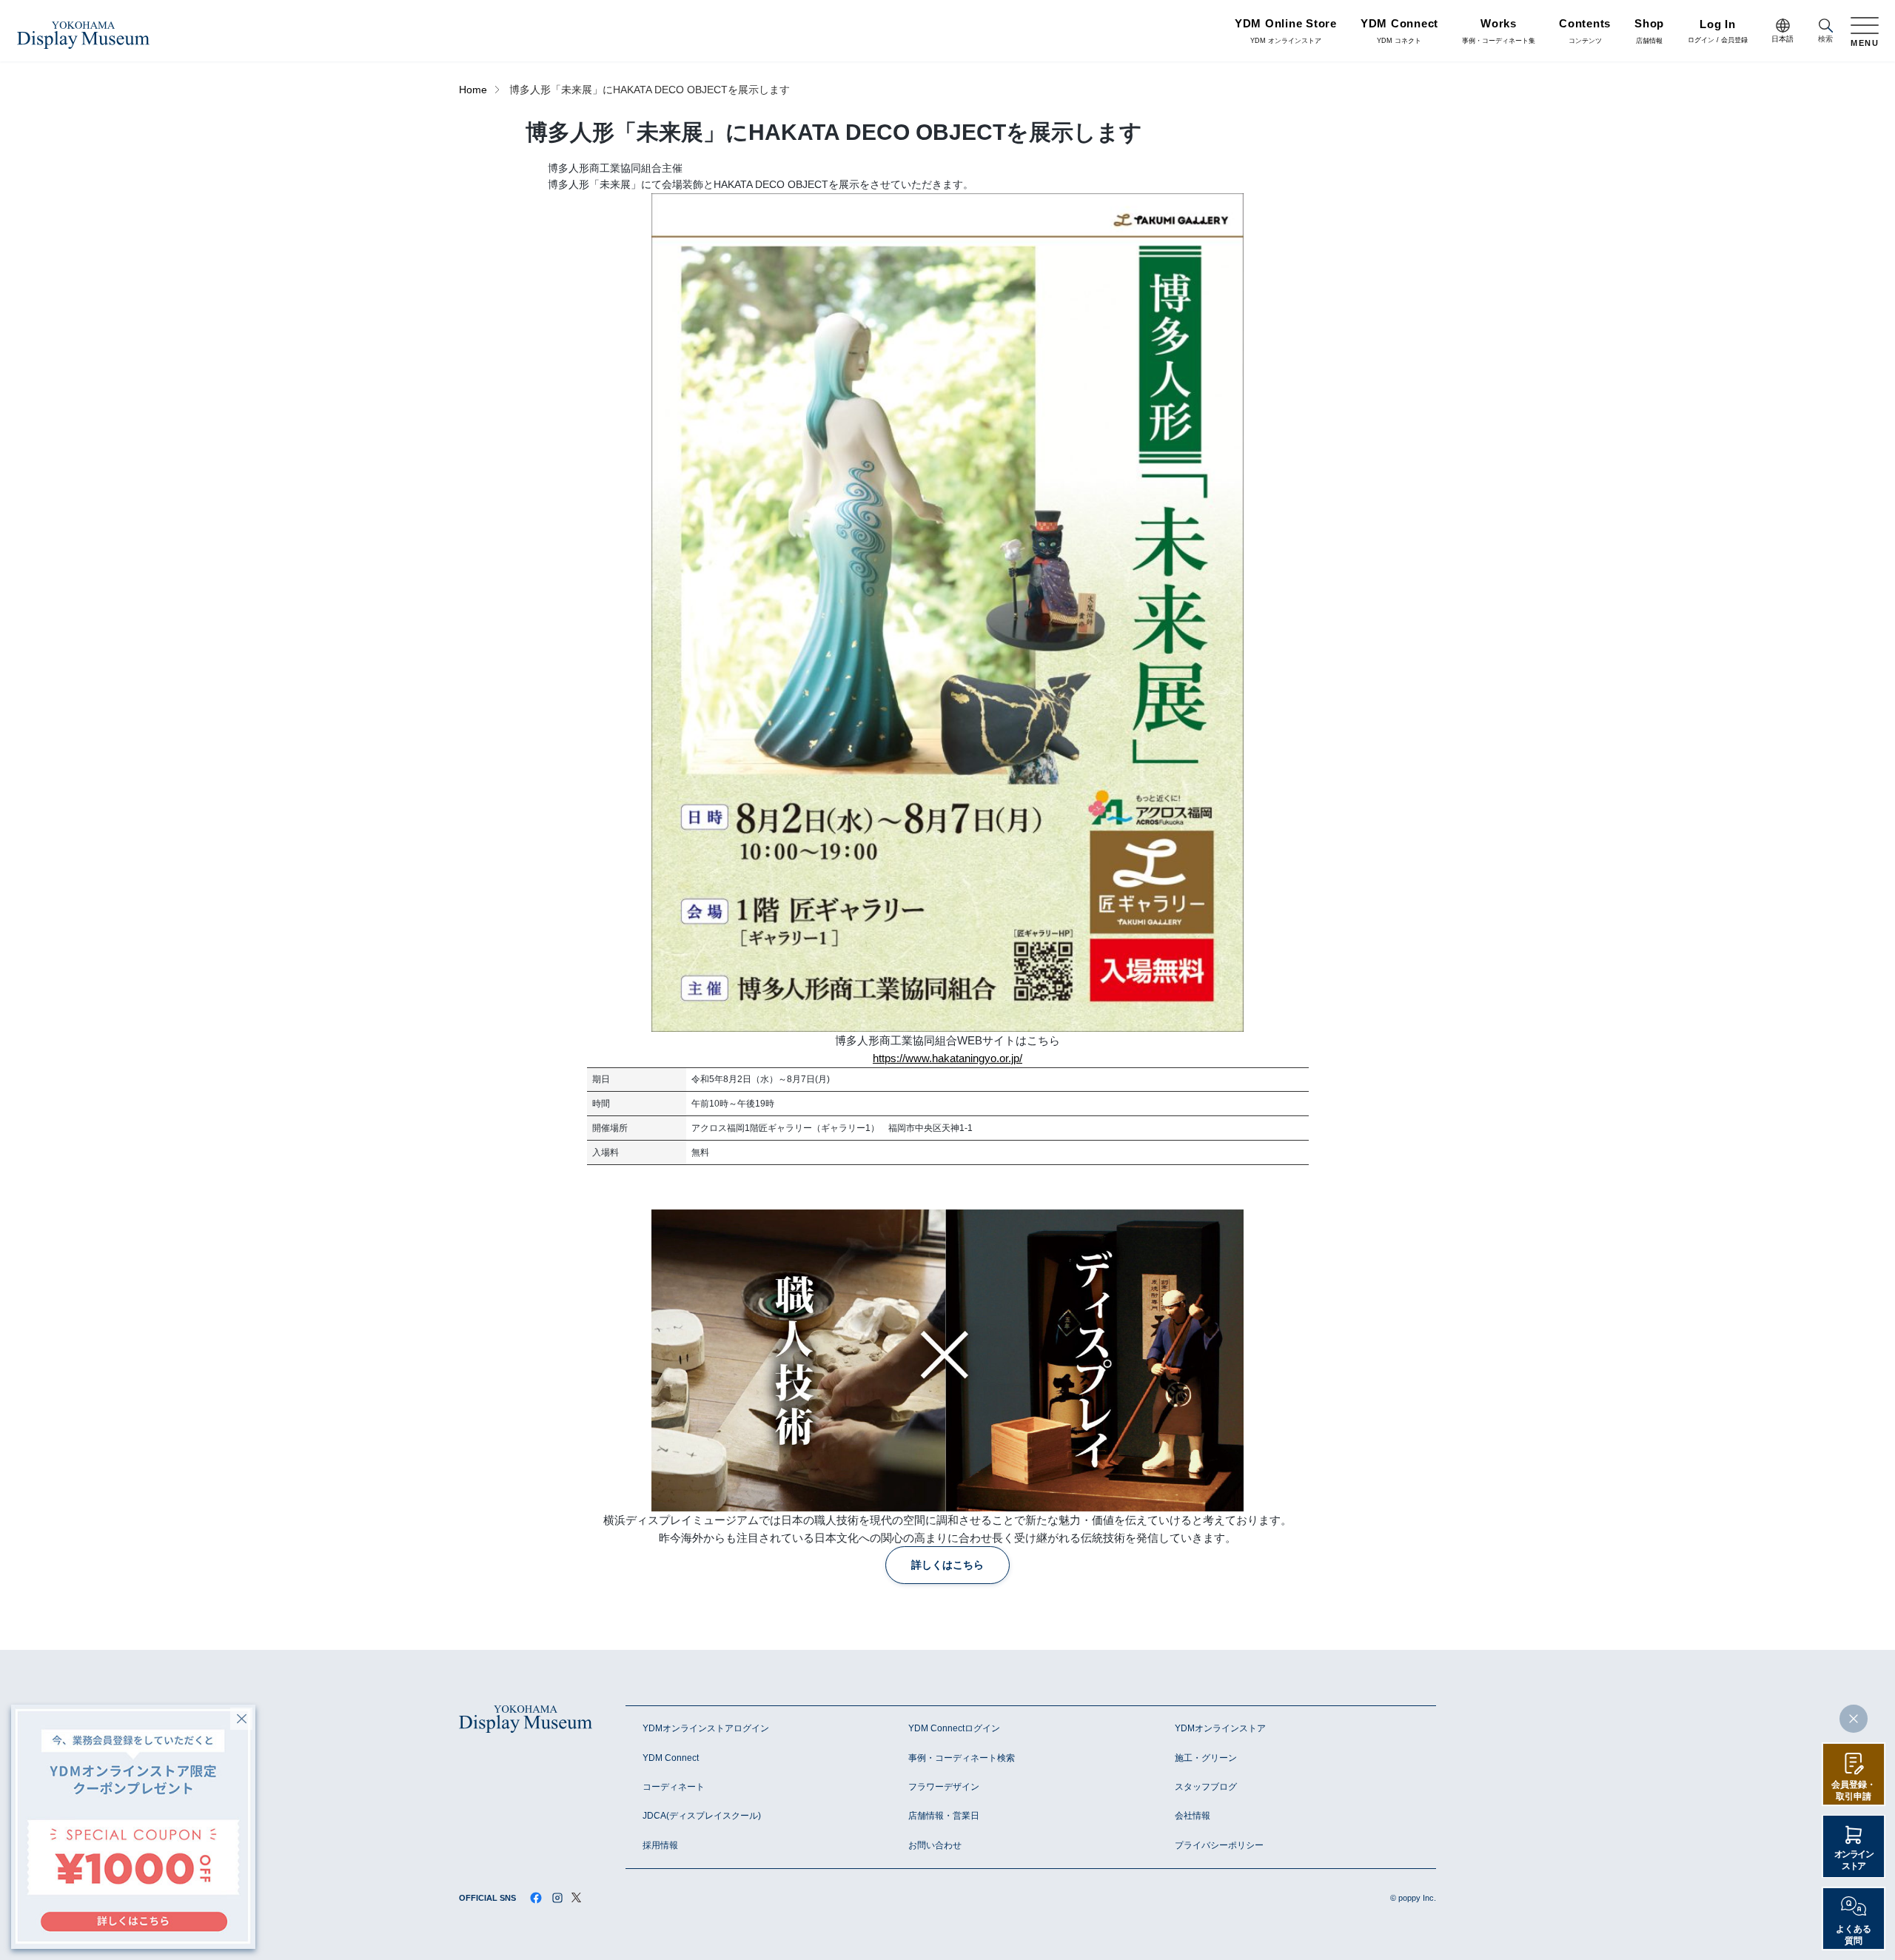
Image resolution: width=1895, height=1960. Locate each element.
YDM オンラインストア (1286, 32)
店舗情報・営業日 (944, 1816)
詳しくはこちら (947, 1565)
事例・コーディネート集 (1499, 32)
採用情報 (660, 1845)
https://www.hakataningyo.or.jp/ (947, 1058)
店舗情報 (1649, 32)
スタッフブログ (1206, 1787)
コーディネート (674, 1787)
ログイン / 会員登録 (1718, 32)
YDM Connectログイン (954, 1728)
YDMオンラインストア (1220, 1728)
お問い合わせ (935, 1845)
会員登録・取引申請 (1854, 1790)
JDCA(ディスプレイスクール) (702, 1816)
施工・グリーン (1206, 1758)
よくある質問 (1854, 1935)
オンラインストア (1854, 1860)
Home (473, 90)
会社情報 (1193, 1816)
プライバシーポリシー (1219, 1845)
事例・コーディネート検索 (962, 1758)
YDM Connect (671, 1758)
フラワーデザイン (944, 1787)
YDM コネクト (1399, 32)
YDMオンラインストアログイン (706, 1728)
